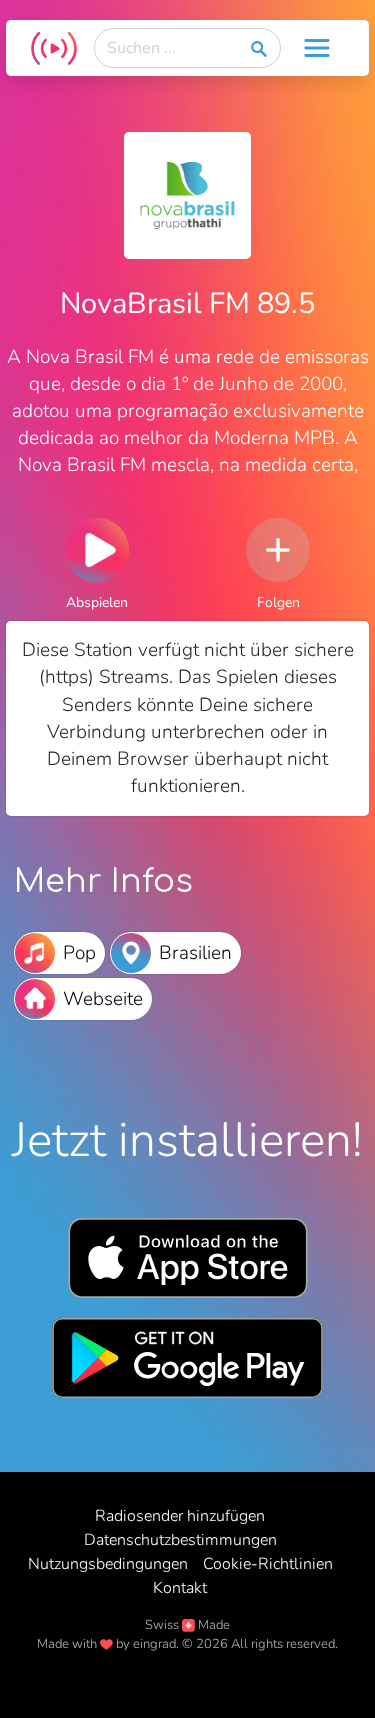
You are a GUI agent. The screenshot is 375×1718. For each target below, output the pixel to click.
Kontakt (180, 1588)
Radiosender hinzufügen (180, 1516)
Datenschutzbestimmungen (180, 1540)
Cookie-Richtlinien (268, 1564)
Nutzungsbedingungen (108, 1564)
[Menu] (317, 48)
